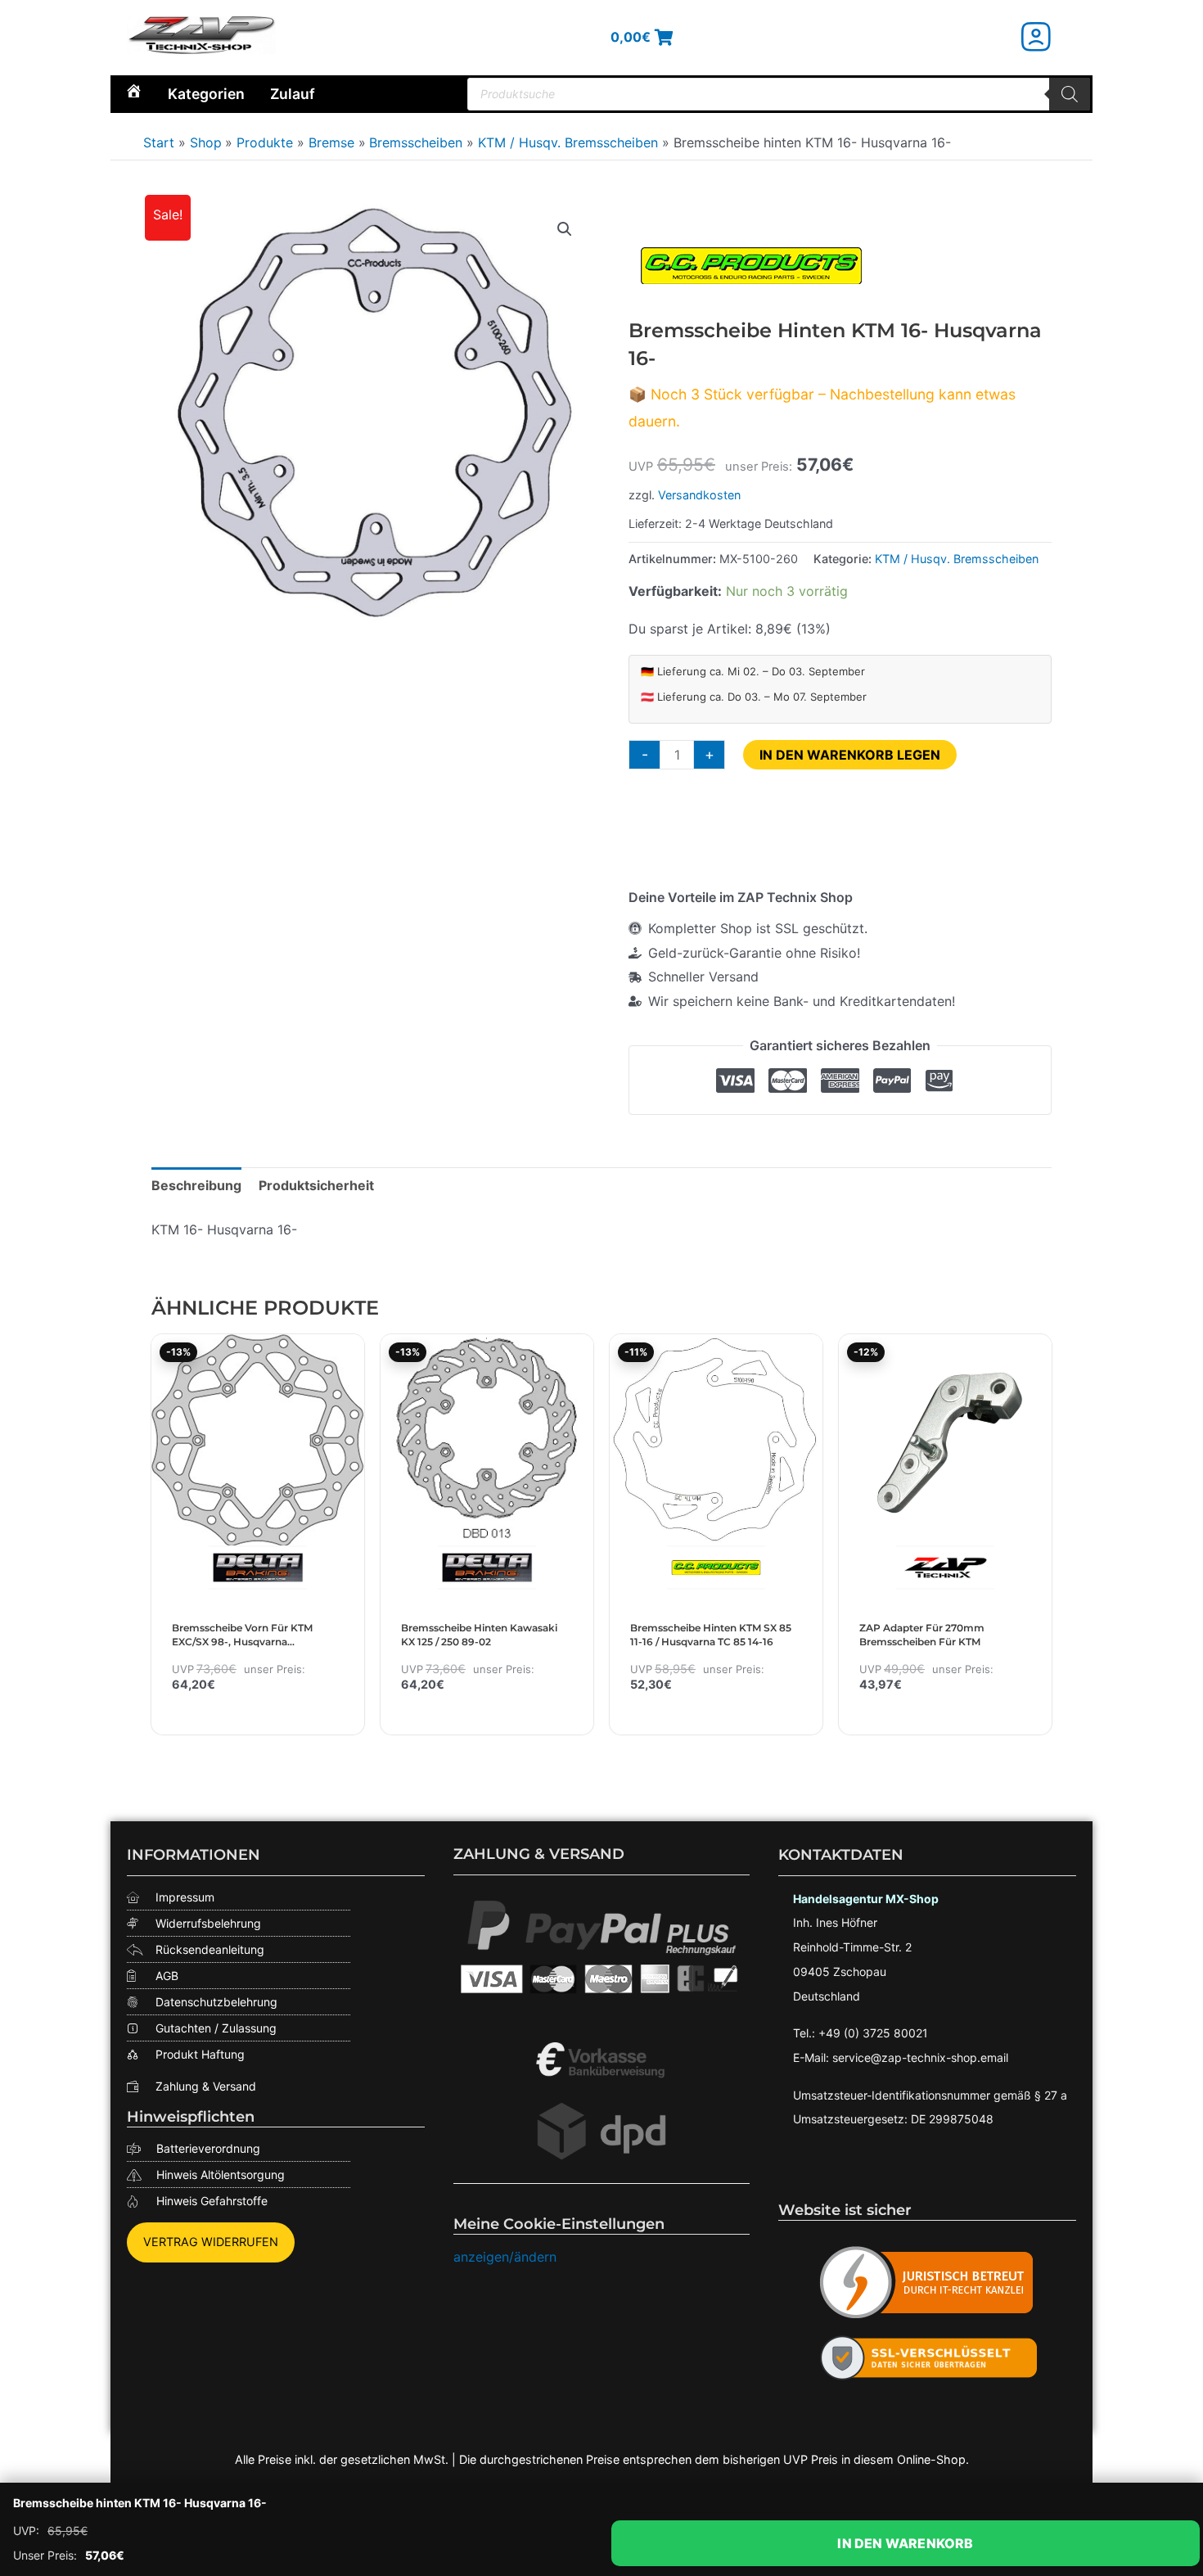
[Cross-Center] (751, 266)
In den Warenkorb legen (850, 755)
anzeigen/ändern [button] (505, 2257)
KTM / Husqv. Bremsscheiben (957, 559)
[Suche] (1070, 94)
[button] (565, 229)
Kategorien (206, 94)
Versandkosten (699, 495)
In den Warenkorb (905, 2543)
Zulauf (293, 94)
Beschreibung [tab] (196, 1185)
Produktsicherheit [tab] (316, 1185)
